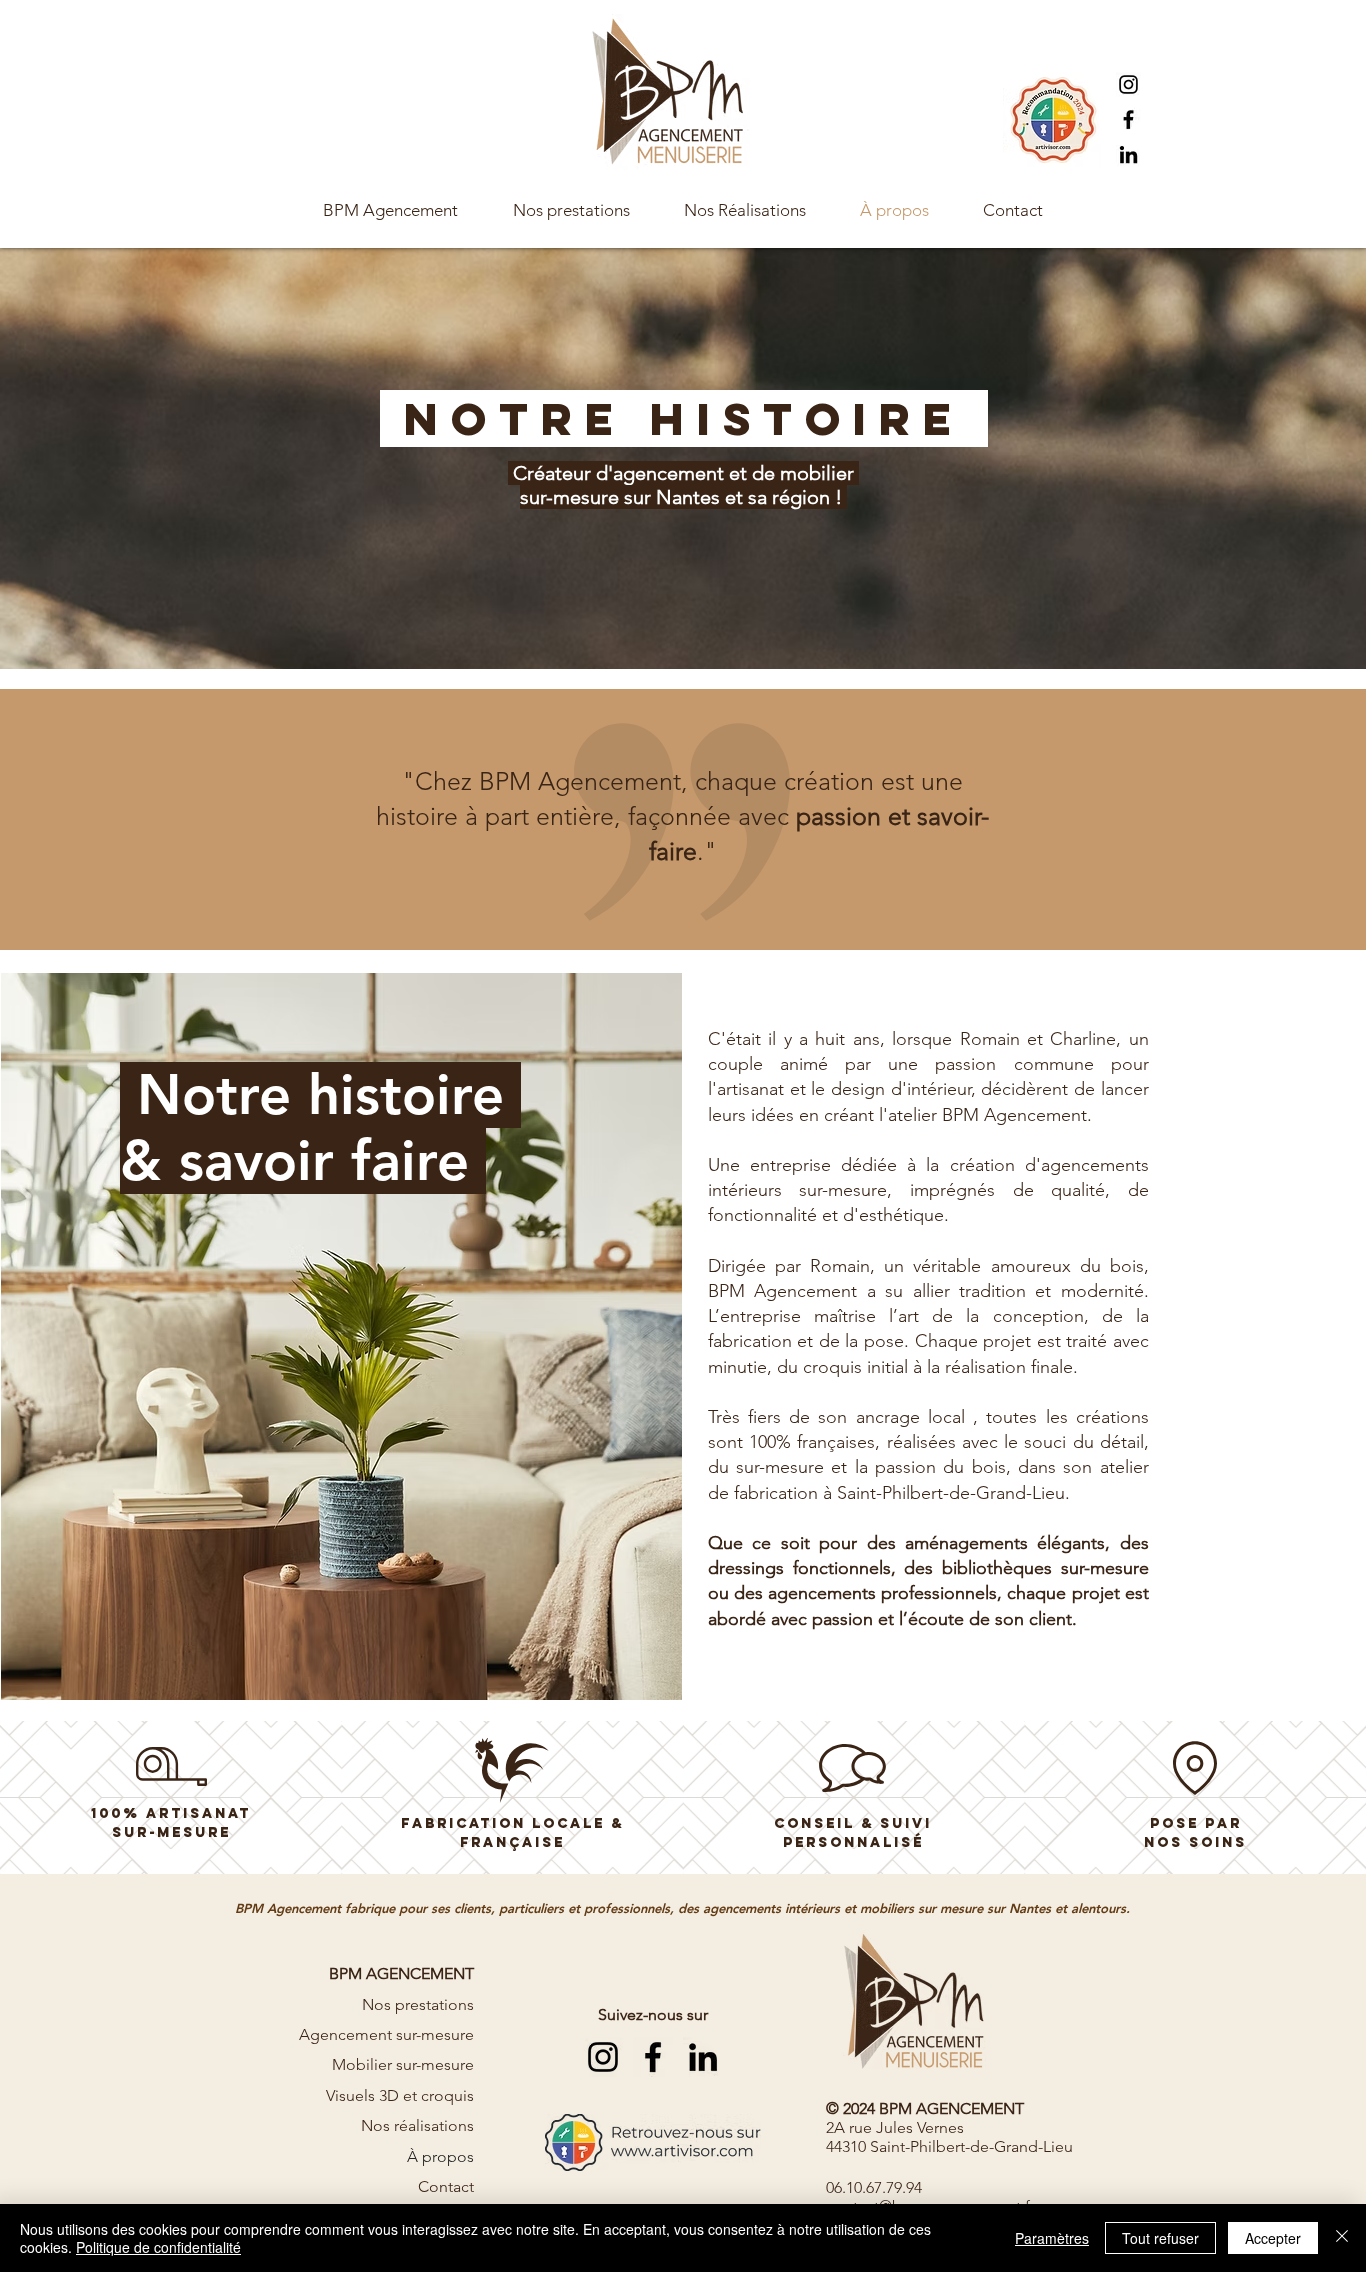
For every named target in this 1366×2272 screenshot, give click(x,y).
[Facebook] (1128, 119)
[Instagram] (1128, 84)
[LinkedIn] (1128, 154)
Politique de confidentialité (158, 2247)
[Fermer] (1342, 2238)
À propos (440, 2156)
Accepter (1273, 2238)
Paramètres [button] (1052, 2238)
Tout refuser (1160, 2238)
